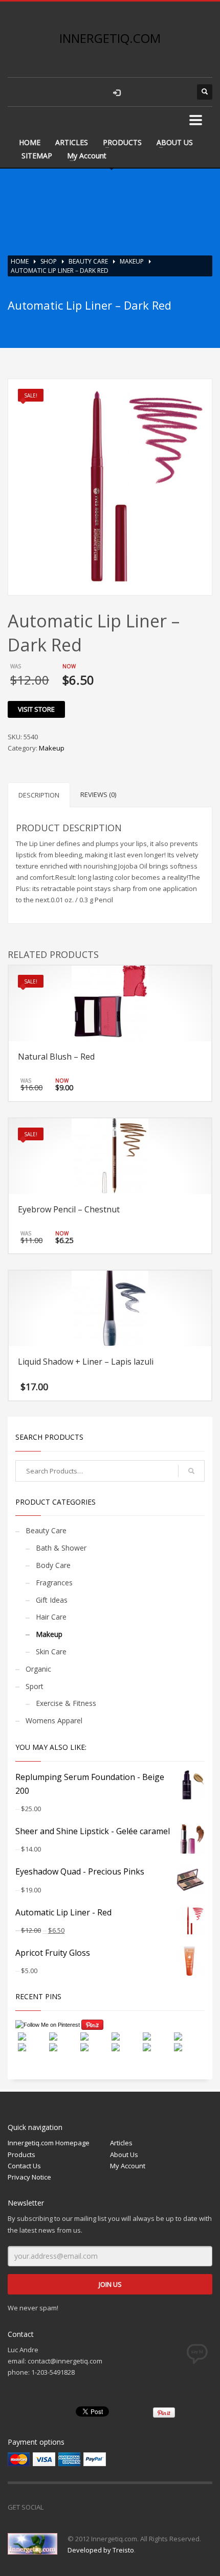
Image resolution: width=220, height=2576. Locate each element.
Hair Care (51, 1617)
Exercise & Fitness (66, 1703)
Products (21, 2155)
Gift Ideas (52, 1600)
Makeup (132, 261)
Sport (35, 1686)
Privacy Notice (29, 2177)
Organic (38, 1669)
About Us (124, 2155)
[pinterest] (179, 92)
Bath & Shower (61, 1548)
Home (20, 261)
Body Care (53, 1565)
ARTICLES (72, 142)
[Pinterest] (97, 2507)
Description (39, 795)
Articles (121, 2143)
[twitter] (159, 92)
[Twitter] (77, 2507)
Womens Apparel (54, 1720)
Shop (49, 261)
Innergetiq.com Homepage (49, 2143)
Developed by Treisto (101, 2550)
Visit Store (36, 709)
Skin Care (51, 1652)
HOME (30, 142)
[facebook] (138, 92)
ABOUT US (175, 142)
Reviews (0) (98, 794)
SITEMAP (37, 156)
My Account (87, 156)
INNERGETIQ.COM (110, 38)
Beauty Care (88, 261)
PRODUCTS (122, 142)
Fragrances (54, 1583)
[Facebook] (56, 2507)
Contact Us (24, 2166)
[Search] (191, 1471)
